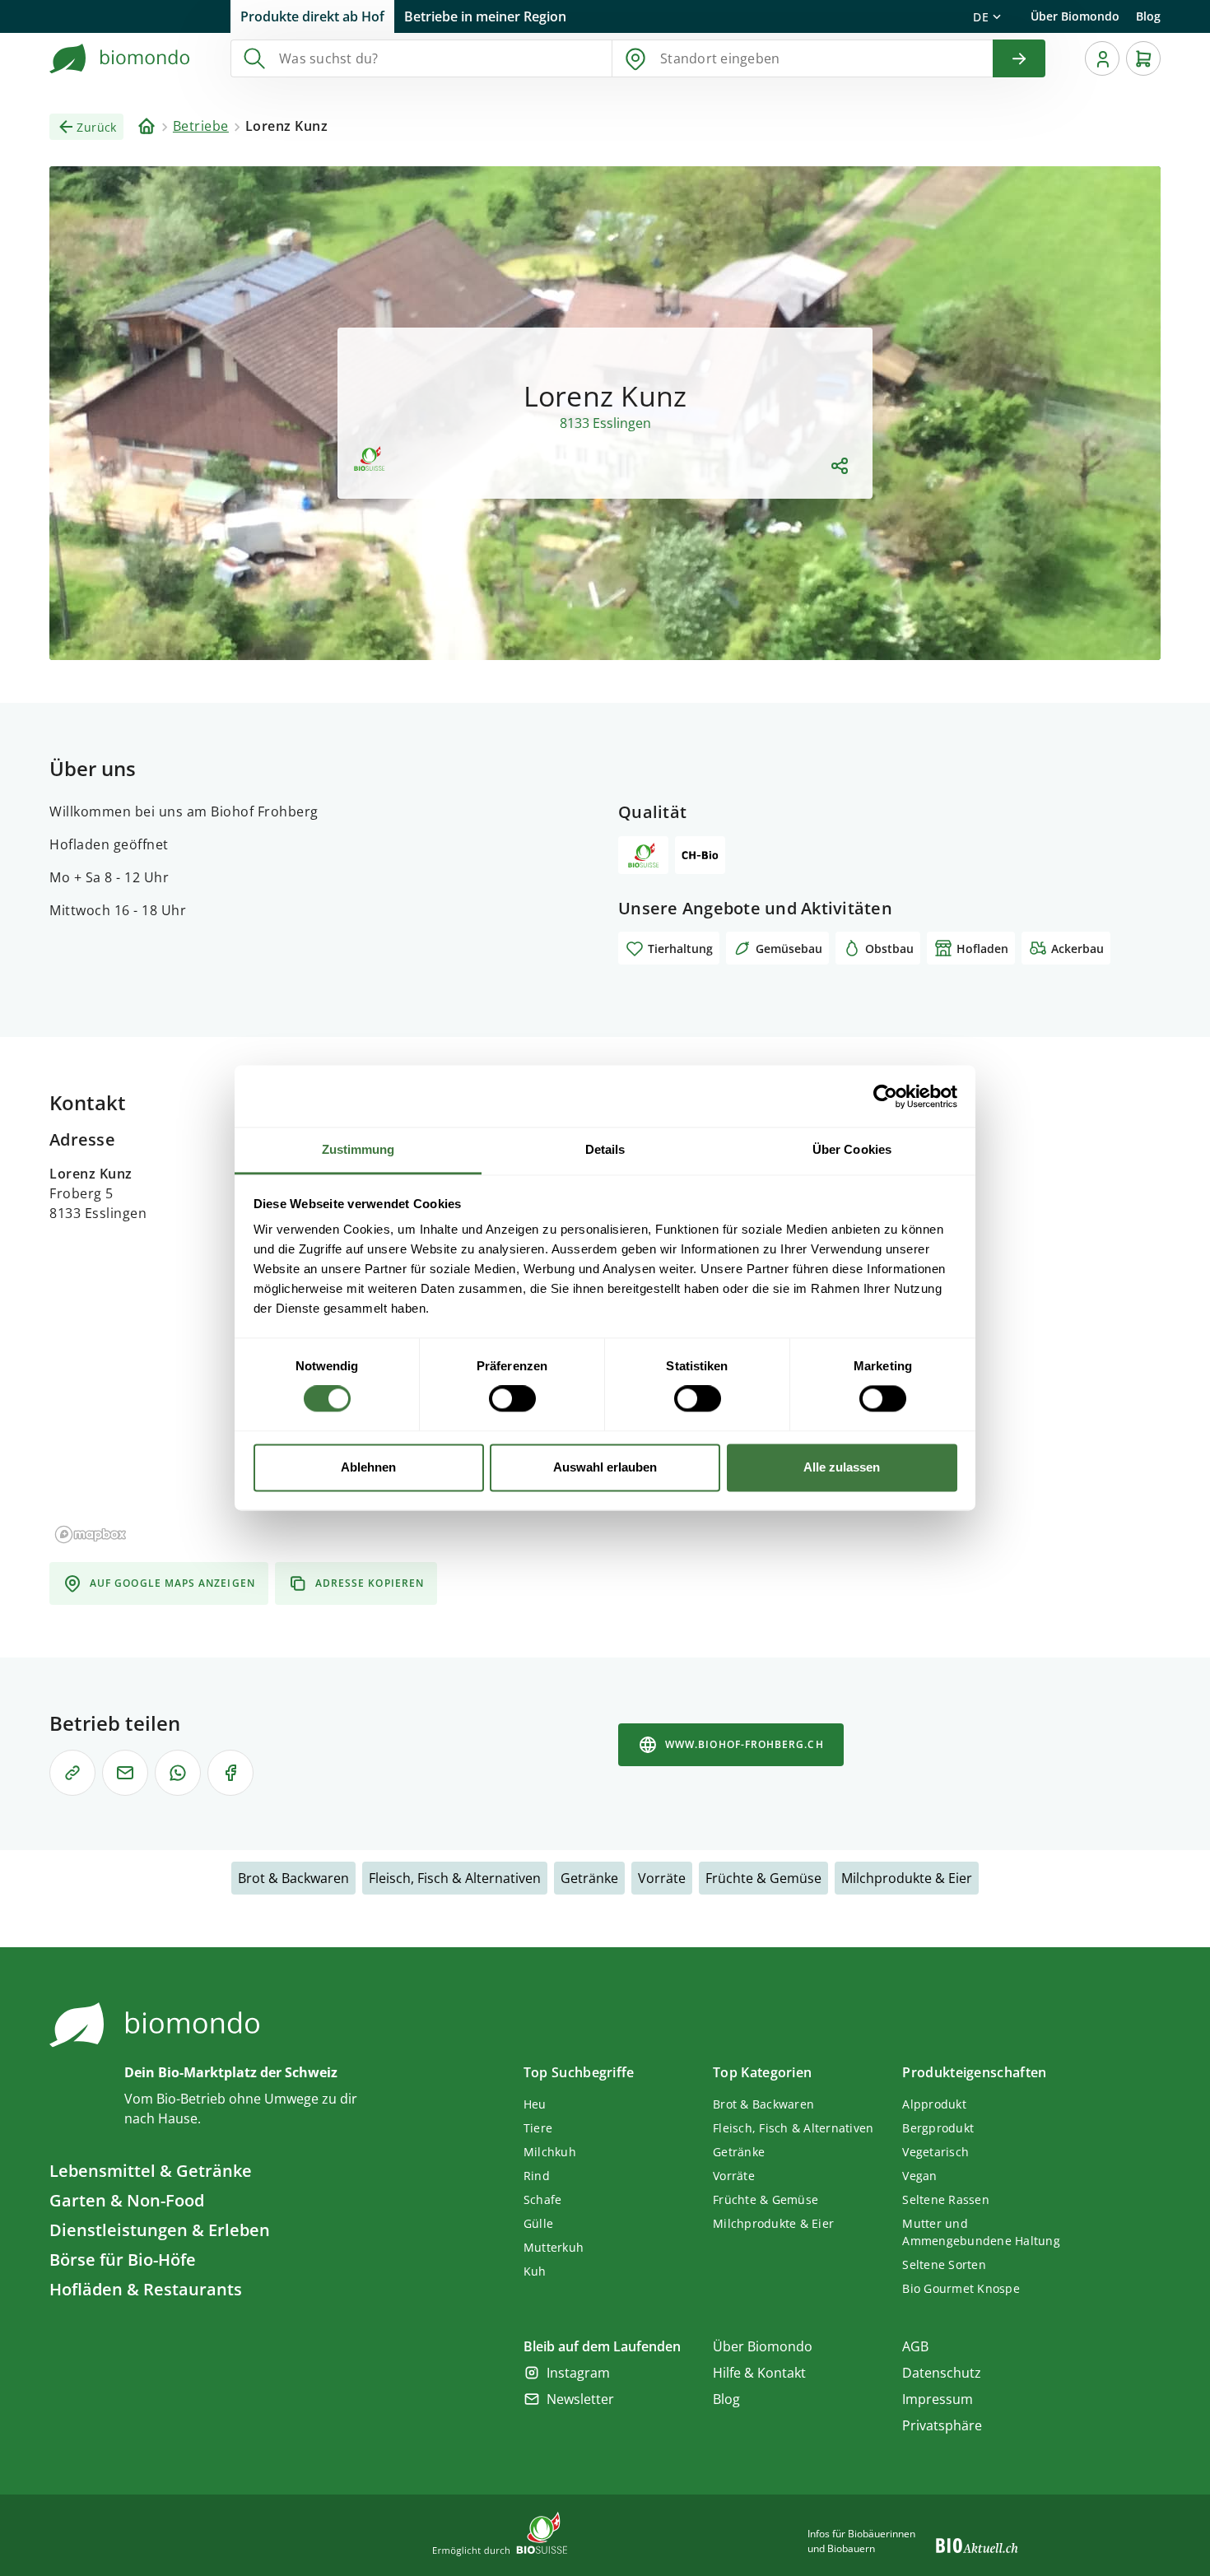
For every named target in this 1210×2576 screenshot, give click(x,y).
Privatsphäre (942, 2425)
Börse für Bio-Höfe (123, 2260)
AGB (915, 2346)
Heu (535, 2104)
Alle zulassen (842, 1467)
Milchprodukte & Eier (907, 1878)
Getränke (589, 1878)
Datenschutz (942, 2373)
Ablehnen (368, 1467)
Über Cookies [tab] (852, 1149)
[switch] (512, 1399)
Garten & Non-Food (127, 2200)
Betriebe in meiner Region (485, 16)
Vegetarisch (935, 2152)
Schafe (543, 2199)
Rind (537, 2176)
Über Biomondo (1075, 16)
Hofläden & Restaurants (146, 2289)
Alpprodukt (934, 2104)
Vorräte (662, 1878)
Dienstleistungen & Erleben (160, 2230)
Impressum (938, 2399)
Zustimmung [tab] (358, 1149)
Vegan (919, 2176)
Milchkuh (550, 2152)
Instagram (578, 2373)
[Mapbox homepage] (91, 1534)
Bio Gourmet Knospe (961, 2288)
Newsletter (580, 2399)
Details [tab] (605, 1149)
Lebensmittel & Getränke (151, 2171)
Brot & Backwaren (293, 1878)
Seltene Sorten (944, 2264)
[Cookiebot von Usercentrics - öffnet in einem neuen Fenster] (885, 1096)
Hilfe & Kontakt (759, 2373)
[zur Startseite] (120, 58)
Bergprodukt (938, 2128)
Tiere (538, 2128)
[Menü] (1102, 58)
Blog (1148, 16)
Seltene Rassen (946, 2199)
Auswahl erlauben (605, 1467)
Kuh (535, 2271)
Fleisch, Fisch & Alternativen (455, 1878)
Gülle (538, 2223)
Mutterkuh (554, 2247)
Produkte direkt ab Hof (312, 16)
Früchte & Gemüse (763, 1878)
